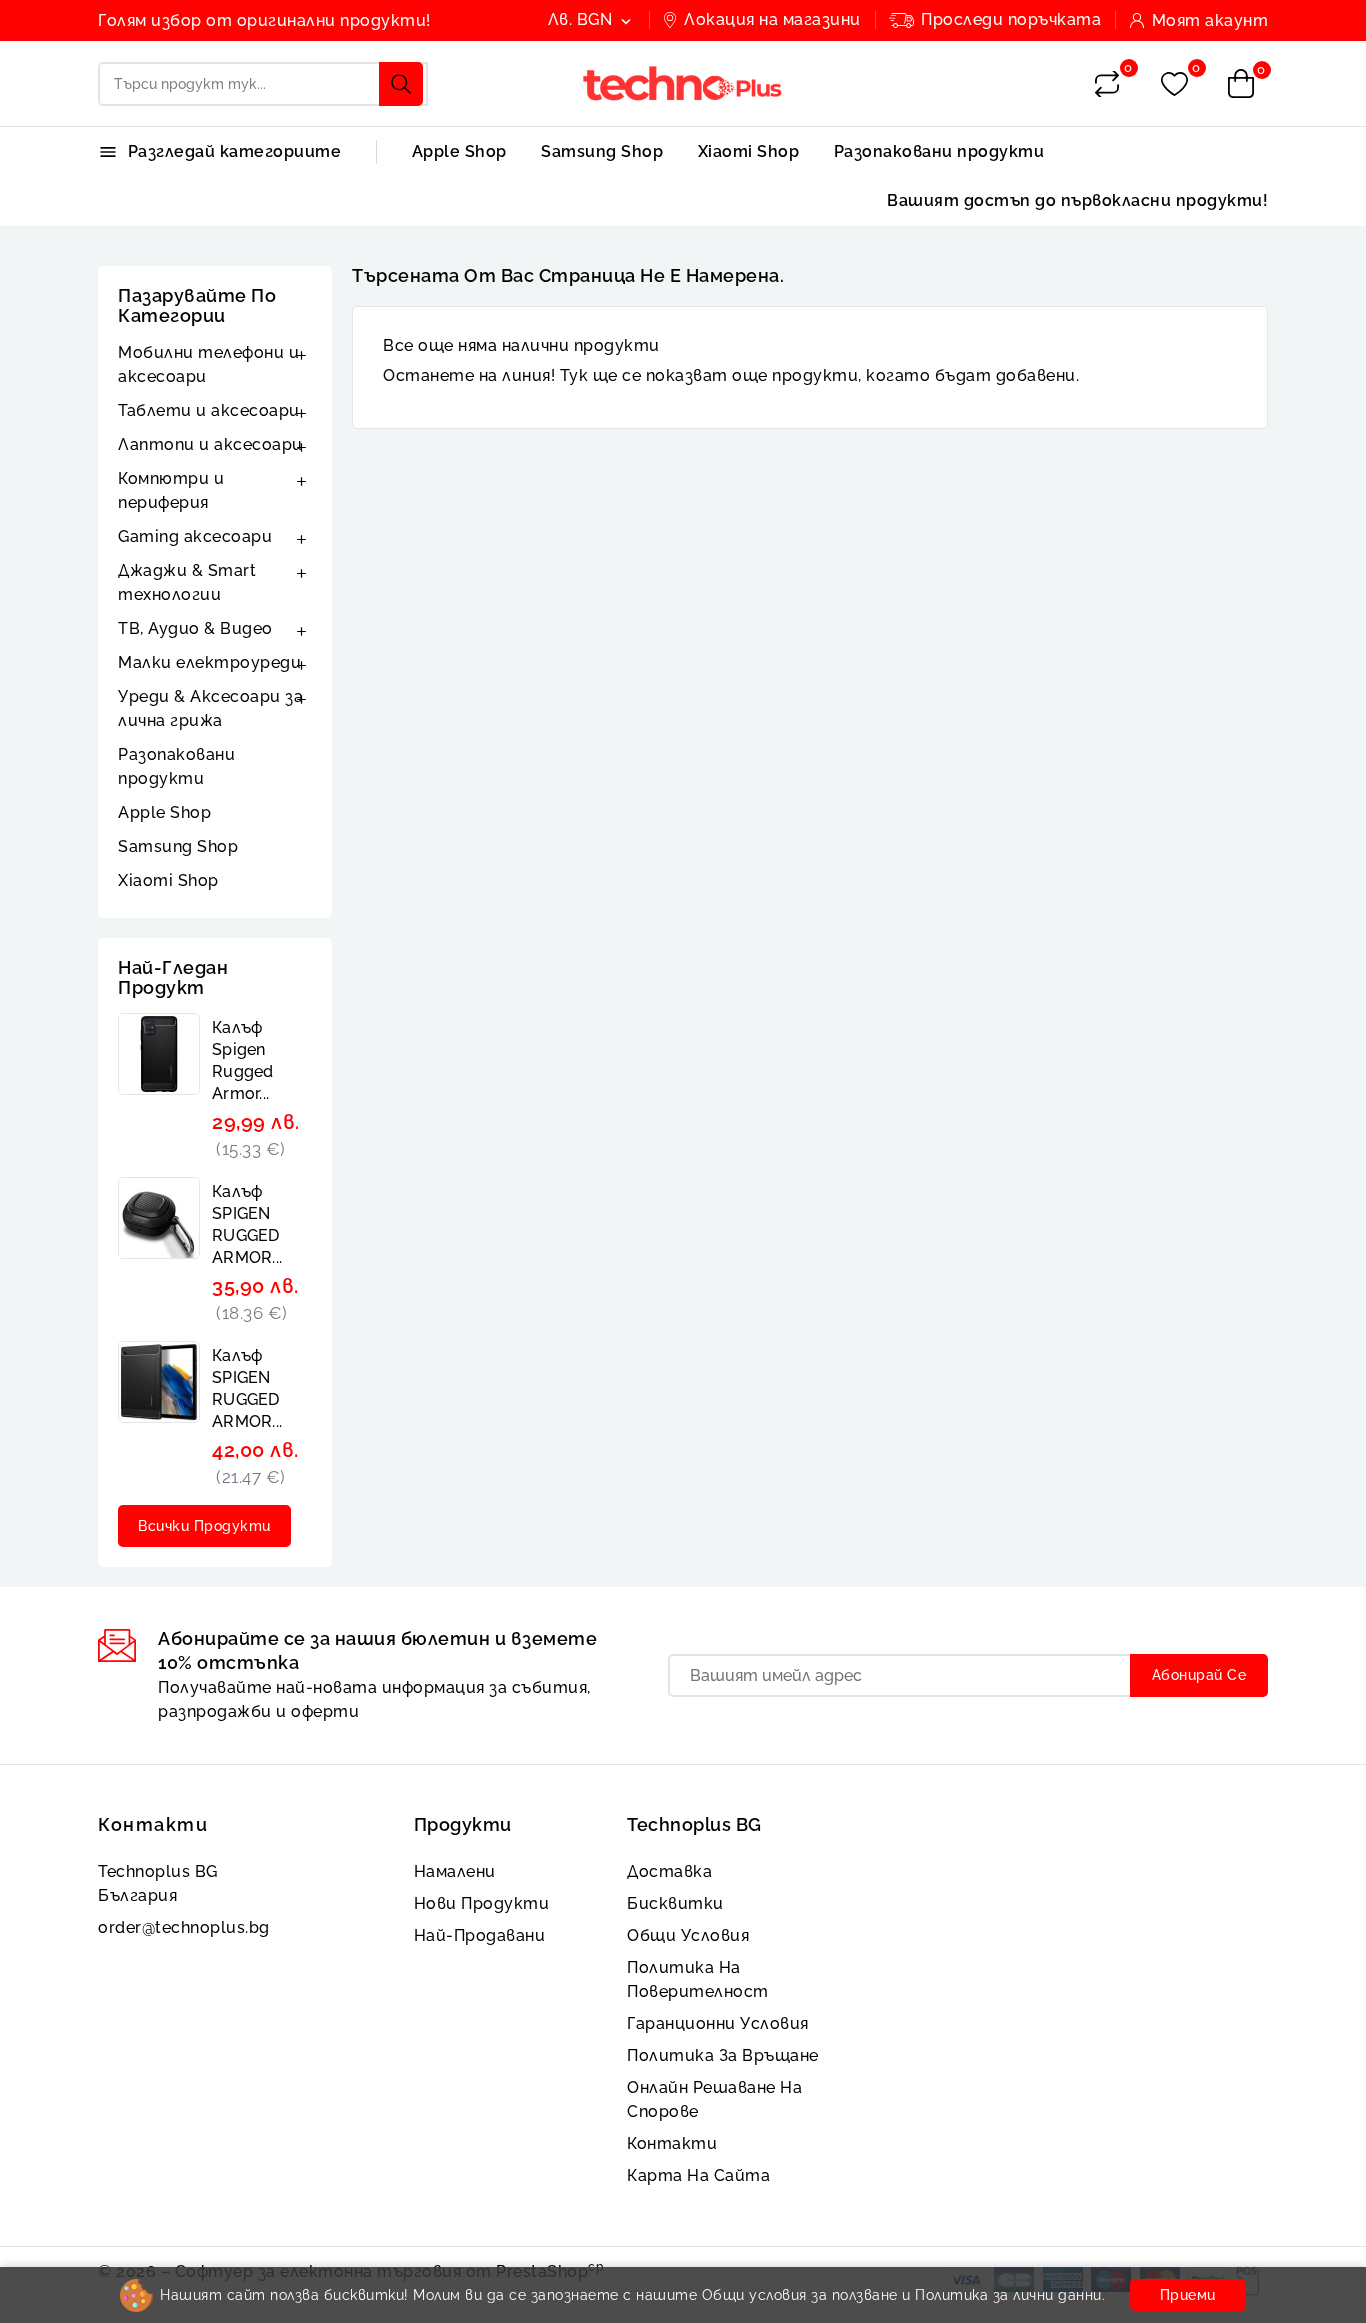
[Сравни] (1107, 84)
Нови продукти (482, 1903)
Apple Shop (459, 151)
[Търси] (401, 84)
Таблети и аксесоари (209, 410)
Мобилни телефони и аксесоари (208, 364)
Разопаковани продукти (939, 151)
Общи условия (688, 1935)
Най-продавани (480, 1935)
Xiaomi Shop (749, 151)
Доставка (669, 1871)
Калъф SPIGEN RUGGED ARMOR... (247, 1224)
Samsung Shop (602, 151)
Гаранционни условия (718, 2023)
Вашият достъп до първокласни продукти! (1077, 200)
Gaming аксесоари (195, 536)
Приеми (1188, 2295)
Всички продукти (204, 1526)
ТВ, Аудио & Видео (195, 628)
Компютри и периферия (171, 490)
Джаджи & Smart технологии (187, 582)
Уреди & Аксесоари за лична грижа (210, 708)
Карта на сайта (698, 2175)
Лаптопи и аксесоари (210, 444)
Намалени (455, 1871)
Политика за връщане (723, 2055)
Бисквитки (675, 1903)
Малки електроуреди (209, 662)
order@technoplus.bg (184, 1927)
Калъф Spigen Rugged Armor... (243, 1060)
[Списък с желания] (1174, 84)
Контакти (153, 1824)
